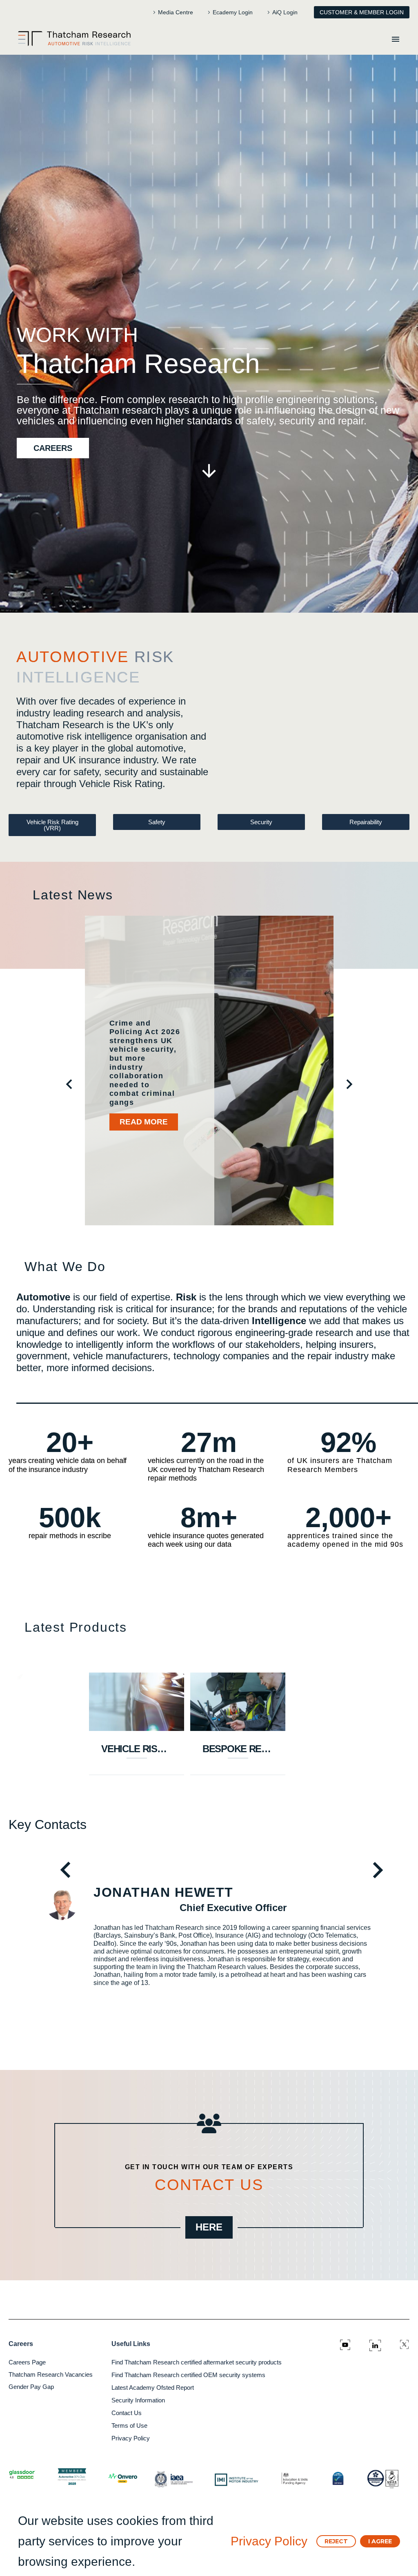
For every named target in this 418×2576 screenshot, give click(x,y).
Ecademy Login (233, 12)
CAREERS (53, 448)
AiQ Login (285, 12)
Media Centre (176, 12)
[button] (69, 1083)
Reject (336, 2541)
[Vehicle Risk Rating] (137, 1702)
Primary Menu (396, 39)
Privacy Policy (269, 2541)
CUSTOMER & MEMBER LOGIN (362, 12)
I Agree (380, 2541)
